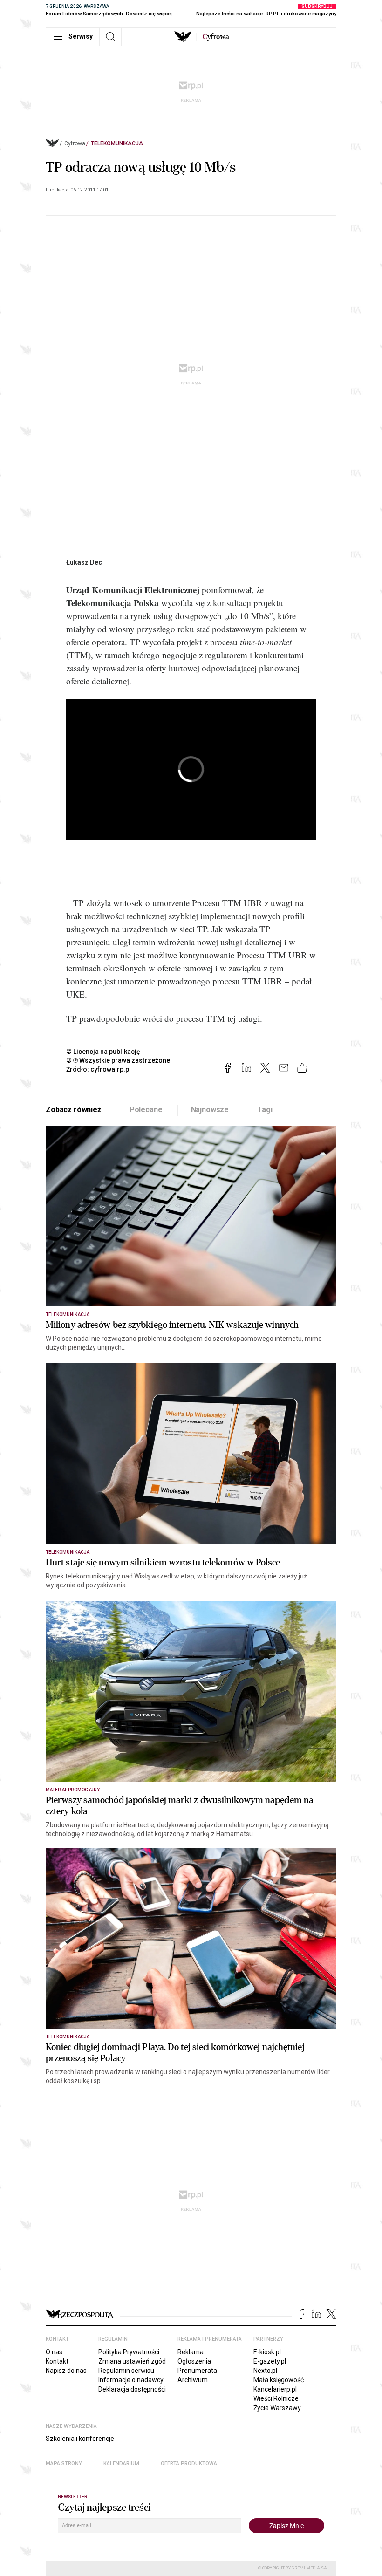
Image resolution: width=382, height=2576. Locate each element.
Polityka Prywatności (129, 2352)
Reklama (191, 2352)
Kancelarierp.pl (275, 2389)
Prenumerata (197, 2371)
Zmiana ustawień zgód (132, 2361)
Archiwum (193, 2380)
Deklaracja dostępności (132, 2389)
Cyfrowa (75, 143)
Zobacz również (73, 1110)
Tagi (265, 1110)
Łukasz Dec (84, 562)
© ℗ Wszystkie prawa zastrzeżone (118, 1060)
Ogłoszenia (194, 2361)
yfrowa (216, 37)
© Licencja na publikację (103, 1052)
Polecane (146, 1110)
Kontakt (57, 2361)
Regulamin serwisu (126, 2371)
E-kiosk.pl (267, 2352)
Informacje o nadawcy (131, 2380)
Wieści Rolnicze (276, 2398)
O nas (54, 2352)
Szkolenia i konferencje (80, 2439)
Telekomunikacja (117, 143)
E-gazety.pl (270, 2361)
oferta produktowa (189, 2463)
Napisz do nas (66, 2371)
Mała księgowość (279, 2380)
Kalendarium (121, 2463)
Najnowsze (210, 1110)
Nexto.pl (265, 2371)
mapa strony (64, 2463)
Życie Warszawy (277, 2408)
